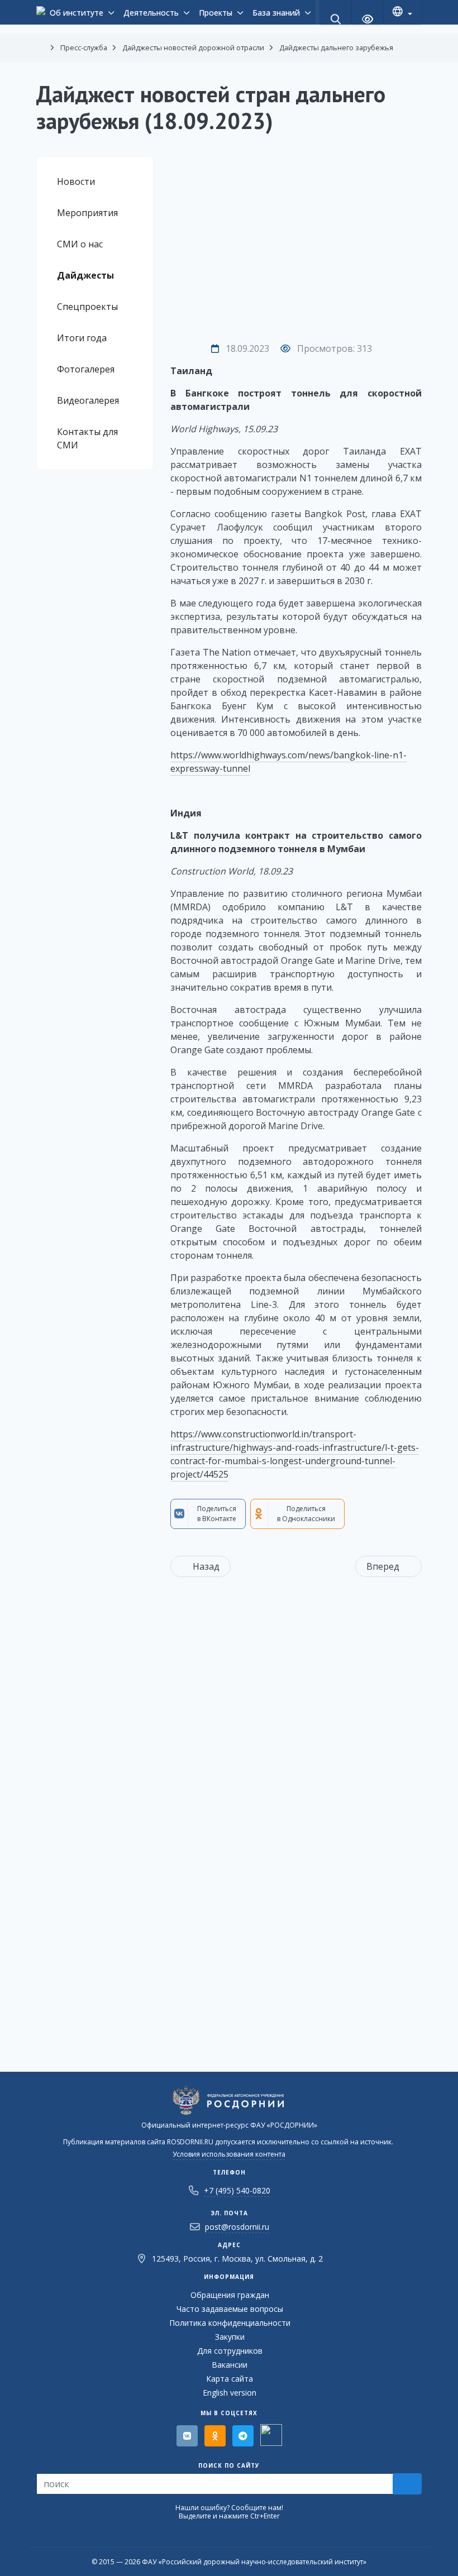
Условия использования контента (229, 2154)
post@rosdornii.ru (237, 2227)
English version (230, 2393)
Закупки (230, 2337)
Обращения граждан (230, 2295)
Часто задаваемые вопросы (230, 2309)
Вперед (383, 1566)
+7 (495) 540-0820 (237, 2190)
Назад (206, 1566)
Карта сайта (230, 2379)
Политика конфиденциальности (230, 2323)
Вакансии (230, 2365)
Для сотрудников (230, 2351)
